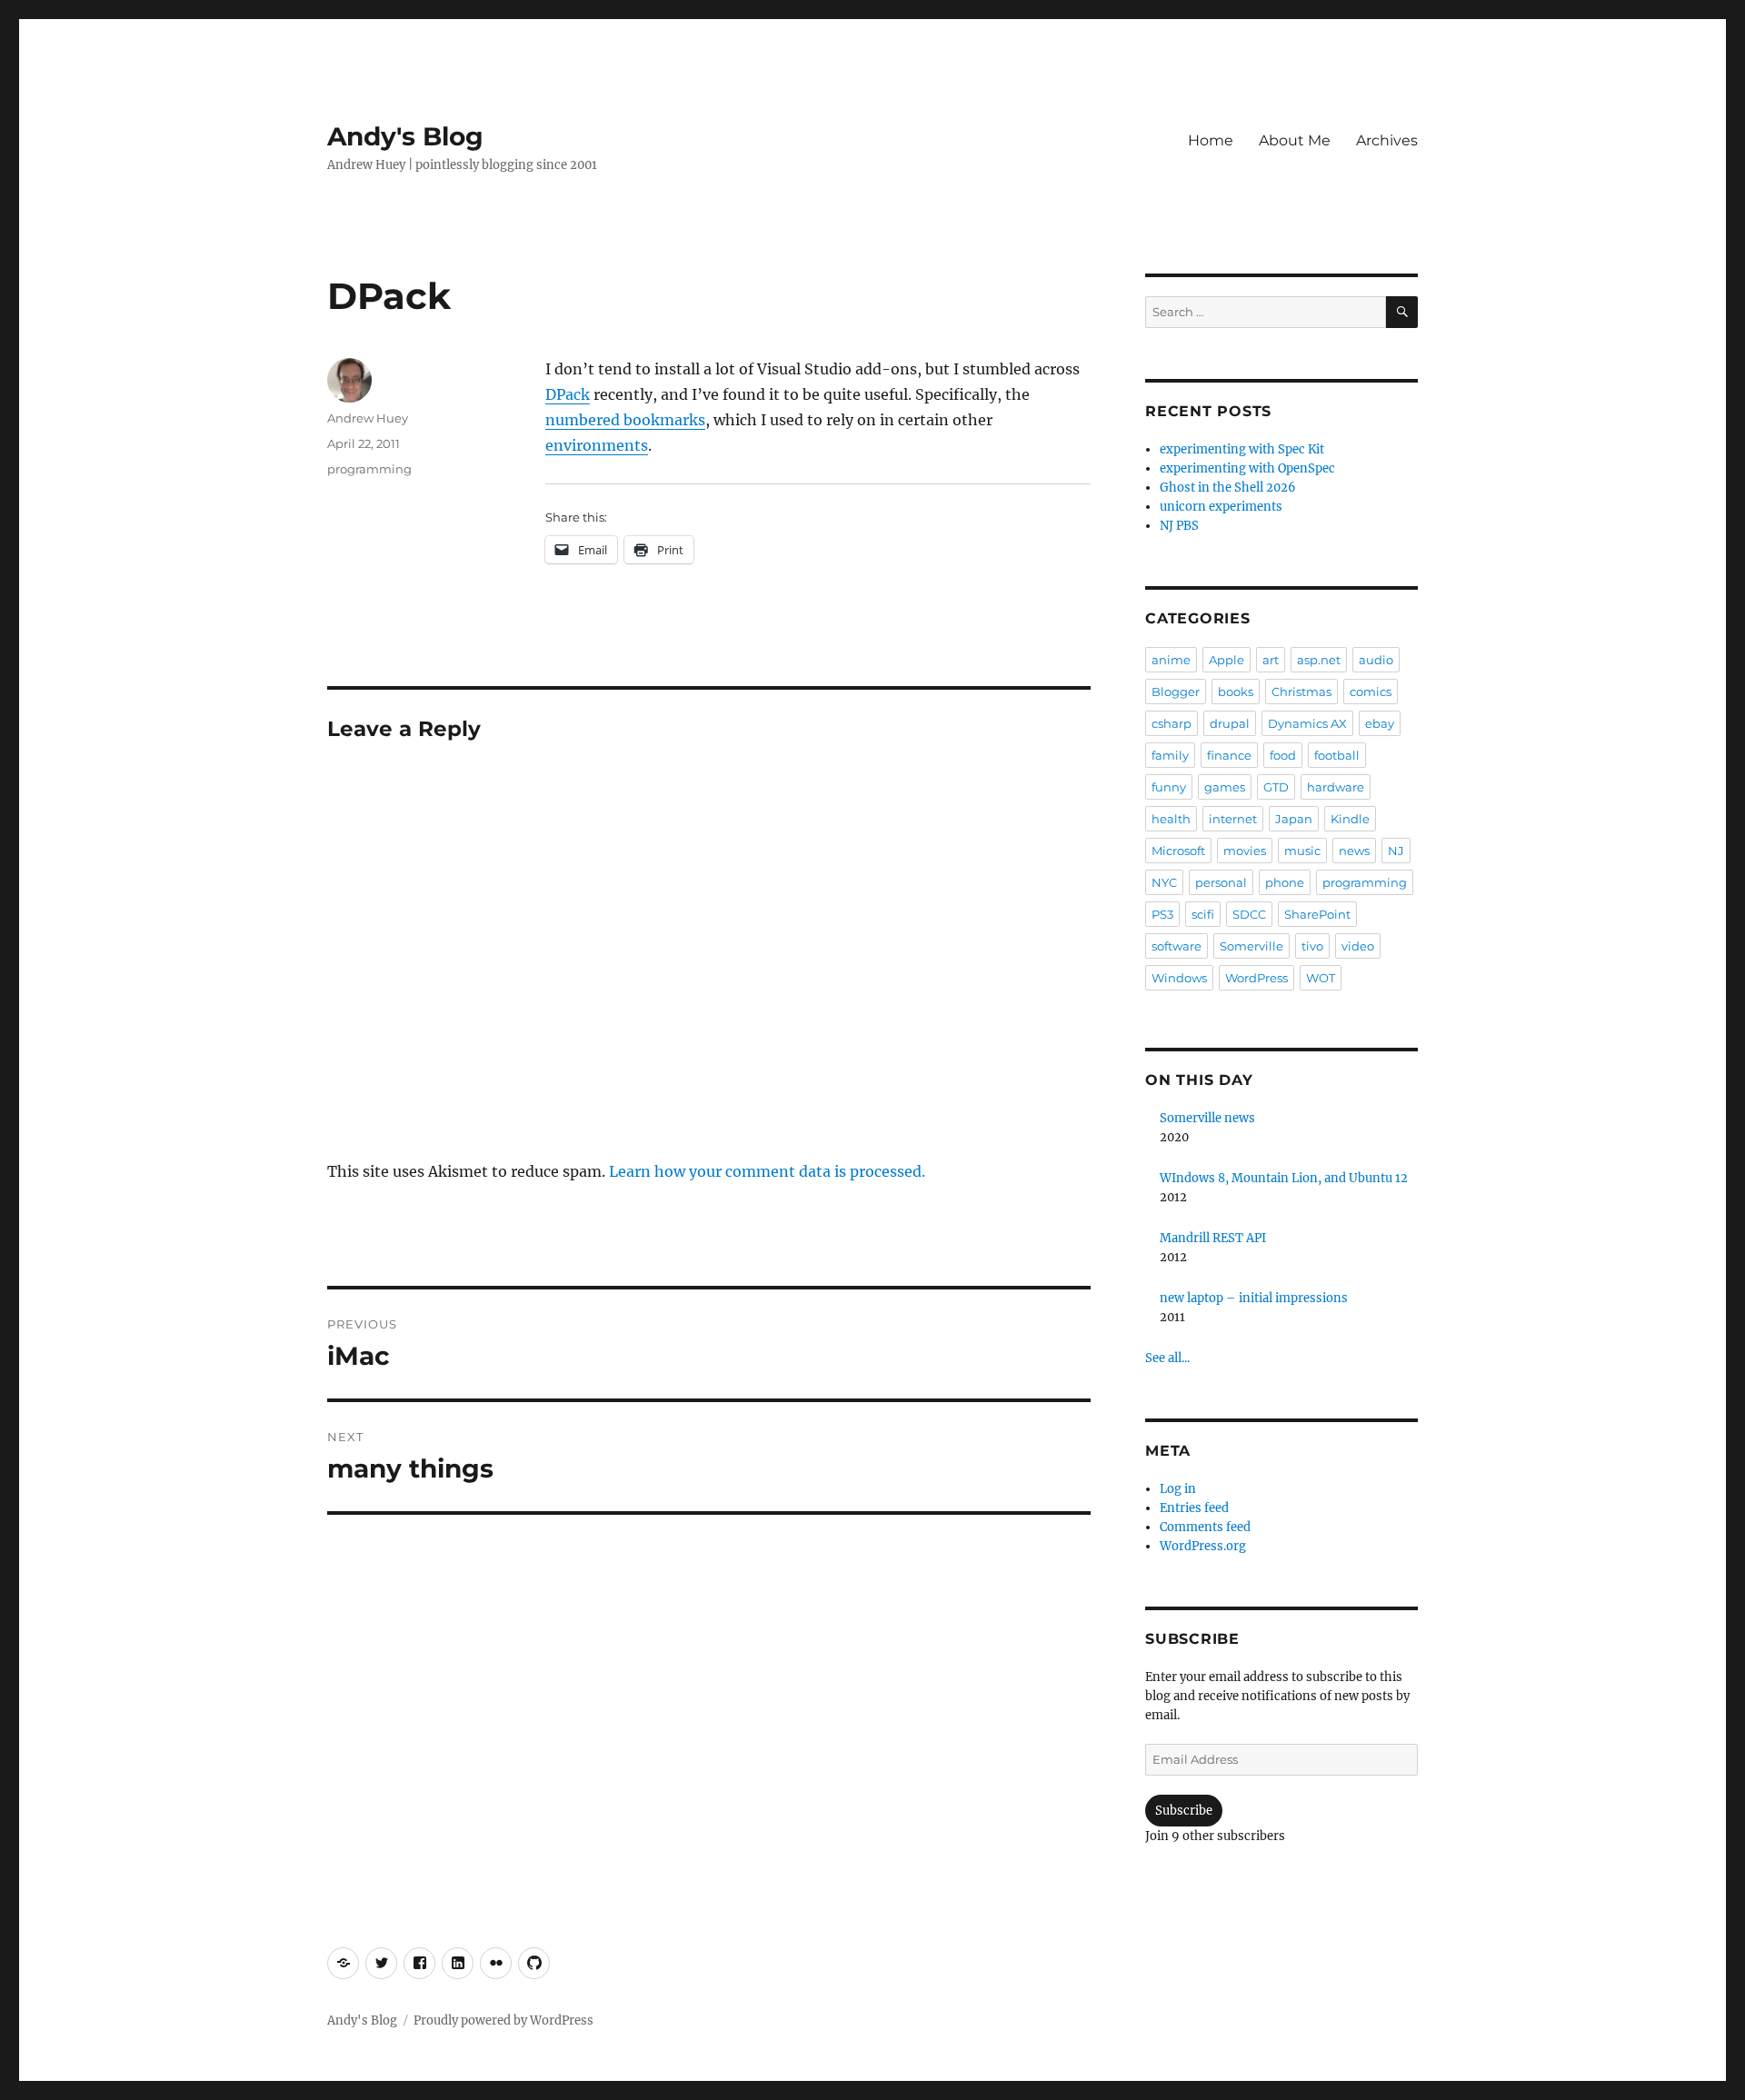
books (1236, 692)
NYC (1164, 882)
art (1271, 660)
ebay (1380, 723)
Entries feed (1194, 1508)
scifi (1203, 914)
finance (1229, 755)
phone (1285, 882)
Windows (1179, 978)
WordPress (1256, 978)
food (1283, 755)
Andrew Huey (368, 418)
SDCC (1249, 914)
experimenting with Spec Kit (1242, 449)
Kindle (1350, 819)
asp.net (1319, 660)
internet (1233, 819)
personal (1221, 882)
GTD (1276, 787)
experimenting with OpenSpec (1247, 468)
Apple (1226, 660)
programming (369, 469)
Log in (1178, 1489)
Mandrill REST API (1213, 1238)
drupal (1230, 723)
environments (597, 445)
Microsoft (1178, 851)
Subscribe (1184, 1811)
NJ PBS (1179, 526)
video (1358, 946)
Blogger (1176, 692)
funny (1169, 787)
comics (1371, 692)
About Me (1295, 140)
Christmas (1301, 692)
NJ (1396, 851)
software (1177, 946)
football (1337, 755)
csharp (1172, 723)
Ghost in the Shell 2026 (1228, 488)
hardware (1336, 787)
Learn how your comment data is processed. (767, 1171)
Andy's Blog (405, 136)
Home (1211, 140)
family (1170, 755)
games (1225, 787)
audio (1376, 660)
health (1171, 819)
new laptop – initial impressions (1254, 1298)
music (1302, 851)
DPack (568, 394)
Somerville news (1207, 1118)
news (1354, 851)
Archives (1387, 140)
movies (1245, 851)
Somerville (1251, 946)
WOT (1321, 978)
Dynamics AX (1307, 723)
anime (1171, 660)
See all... (1167, 1358)
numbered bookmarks (625, 420)
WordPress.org (1203, 1546)
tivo (1312, 946)
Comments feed (1205, 1527)
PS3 (1162, 914)
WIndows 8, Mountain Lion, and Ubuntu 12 (1284, 1178)
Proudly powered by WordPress (504, 2020)
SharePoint (1317, 914)
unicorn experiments (1221, 507)
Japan (1294, 819)
